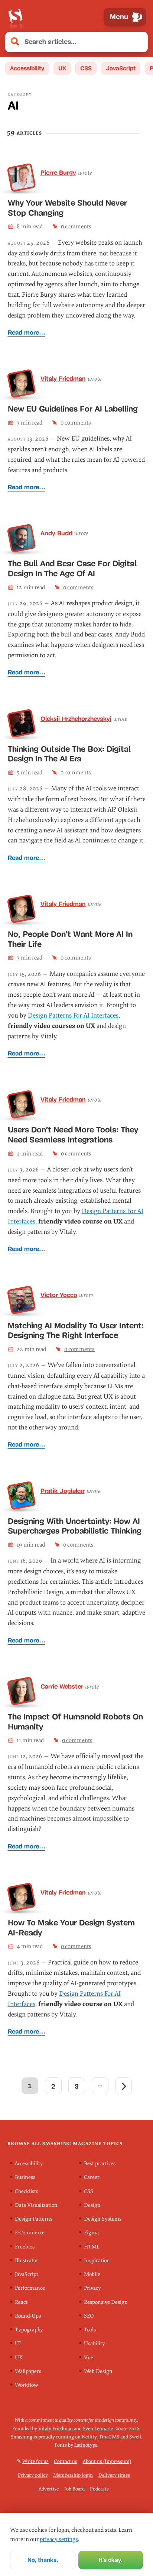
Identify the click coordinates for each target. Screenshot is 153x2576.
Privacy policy (33, 2475)
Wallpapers (28, 2371)
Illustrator (27, 2260)
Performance (30, 2288)
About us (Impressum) (107, 2461)
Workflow (26, 2385)
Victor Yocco (59, 1295)
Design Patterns (34, 2219)
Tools (90, 2330)
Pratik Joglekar (63, 1491)
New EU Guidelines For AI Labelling (73, 409)
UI (18, 2343)
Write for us (35, 2461)
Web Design (98, 2371)
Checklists (27, 2191)
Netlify (89, 2436)
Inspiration (97, 2260)
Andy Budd (56, 533)
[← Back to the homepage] (15, 17)
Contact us (66, 2461)
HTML (92, 2246)
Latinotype (86, 2445)
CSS (86, 68)
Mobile (92, 2274)
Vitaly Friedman (63, 378)
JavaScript (121, 68)
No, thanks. (43, 2560)
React (21, 2302)
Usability (95, 2343)
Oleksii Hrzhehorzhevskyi (76, 719)
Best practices (100, 2164)
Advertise (49, 2488)
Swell (135, 2436)
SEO (89, 2316)
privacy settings (59, 2539)
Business (25, 2177)
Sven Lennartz (98, 2428)
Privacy (92, 2288)
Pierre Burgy (58, 173)
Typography (29, 2330)
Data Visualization (36, 2205)
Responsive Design (106, 2302)
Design (92, 2205)
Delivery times (114, 2475)
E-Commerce (30, 2233)
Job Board (74, 2488)
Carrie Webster (62, 1686)
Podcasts (99, 2488)
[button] (138, 42)
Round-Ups (28, 2316)
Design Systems (103, 2219)
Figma (91, 2233)
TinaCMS (109, 2436)
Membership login (73, 2475)
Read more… (27, 333)
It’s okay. (110, 2560)
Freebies (25, 2246)
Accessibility (27, 68)
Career (92, 2177)
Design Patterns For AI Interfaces (73, 1015)
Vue (89, 2357)
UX (62, 68)
